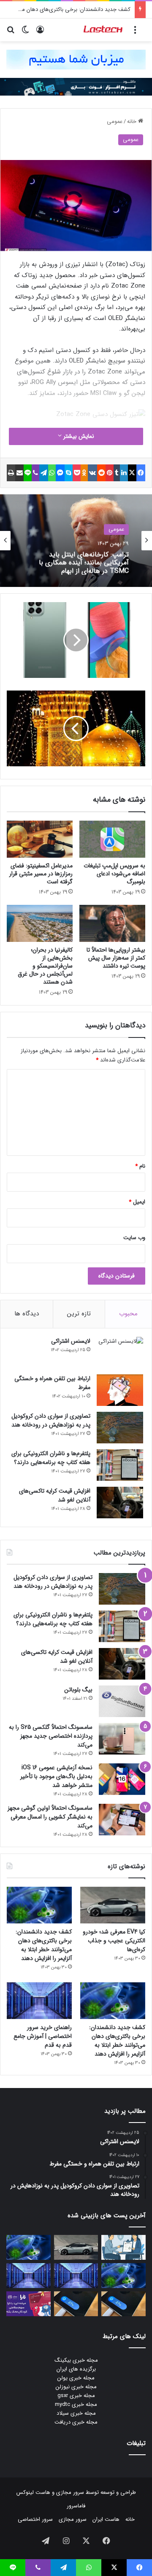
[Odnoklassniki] (84, 473)
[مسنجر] (60, 473)
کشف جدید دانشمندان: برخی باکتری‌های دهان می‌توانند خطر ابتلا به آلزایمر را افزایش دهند (44, 1945)
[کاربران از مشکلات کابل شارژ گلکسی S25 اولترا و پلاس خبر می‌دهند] (123, 2304)
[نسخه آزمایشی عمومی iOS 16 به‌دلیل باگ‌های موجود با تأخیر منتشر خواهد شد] (122, 1779)
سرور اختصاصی (35, 2519)
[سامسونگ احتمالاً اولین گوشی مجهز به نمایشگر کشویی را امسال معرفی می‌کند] (122, 1820)
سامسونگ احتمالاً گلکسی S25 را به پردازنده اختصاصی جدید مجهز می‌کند (51, 1736)
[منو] (135, 33)
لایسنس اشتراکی (71, 1341)
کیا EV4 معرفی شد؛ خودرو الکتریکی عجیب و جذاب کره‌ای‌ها (114, 1941)
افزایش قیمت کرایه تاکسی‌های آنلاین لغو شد (55, 1495)
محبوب (128, 1314)
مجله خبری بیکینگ (76, 2360)
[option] (76, 541)
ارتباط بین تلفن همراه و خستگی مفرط (52, 1383)
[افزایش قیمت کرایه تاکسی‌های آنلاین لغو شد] (120, 1503)
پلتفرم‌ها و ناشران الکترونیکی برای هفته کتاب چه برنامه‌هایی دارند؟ (51, 1458)
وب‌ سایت (134, 1238)
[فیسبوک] (141, 473)
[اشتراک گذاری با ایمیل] (20, 473)
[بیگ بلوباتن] (122, 1701)
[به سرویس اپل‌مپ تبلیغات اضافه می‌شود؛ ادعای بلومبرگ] (112, 839)
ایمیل (137, 1202)
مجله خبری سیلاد (76, 2413)
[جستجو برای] (11, 33)
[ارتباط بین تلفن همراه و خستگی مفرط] (120, 1390)
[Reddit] (102, 473)
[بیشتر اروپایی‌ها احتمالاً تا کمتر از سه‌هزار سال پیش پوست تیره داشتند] (112, 923)
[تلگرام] (44, 473)
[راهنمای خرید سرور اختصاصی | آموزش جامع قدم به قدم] (39, 2001)
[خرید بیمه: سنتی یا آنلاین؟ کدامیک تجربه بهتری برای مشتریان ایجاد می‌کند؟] (123, 2247)
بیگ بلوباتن (78, 1690)
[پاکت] (77, 473)
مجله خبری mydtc (76, 2404)
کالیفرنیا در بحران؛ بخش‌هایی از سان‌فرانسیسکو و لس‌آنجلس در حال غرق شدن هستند (45, 966)
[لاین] (28, 473)
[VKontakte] (92, 473)
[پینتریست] (110, 473)
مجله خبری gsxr (76, 2396)
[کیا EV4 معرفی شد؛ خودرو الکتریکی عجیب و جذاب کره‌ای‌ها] (113, 1905)
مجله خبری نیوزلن (76, 2387)
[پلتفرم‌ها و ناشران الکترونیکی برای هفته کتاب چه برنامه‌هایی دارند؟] (120, 1465)
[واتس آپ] (52, 473)
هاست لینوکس (33, 2492)
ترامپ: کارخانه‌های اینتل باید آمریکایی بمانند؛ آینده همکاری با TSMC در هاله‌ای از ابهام (84, 562)
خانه (133, 121)
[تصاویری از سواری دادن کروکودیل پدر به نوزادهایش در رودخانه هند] (120, 1428)
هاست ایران (106, 2519)
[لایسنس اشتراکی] (120, 1353)
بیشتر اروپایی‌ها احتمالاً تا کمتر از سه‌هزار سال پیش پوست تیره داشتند (116, 958)
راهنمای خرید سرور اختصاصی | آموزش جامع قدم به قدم (43, 2036)
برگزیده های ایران (76, 2369)
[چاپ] (11, 473)
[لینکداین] (124, 473)
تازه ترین (79, 1314)
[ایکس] (132, 473)
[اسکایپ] (69, 473)
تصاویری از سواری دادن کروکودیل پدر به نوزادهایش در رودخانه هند (51, 1420)
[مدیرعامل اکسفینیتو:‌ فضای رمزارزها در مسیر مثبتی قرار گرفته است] (40, 839)
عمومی (115, 121)
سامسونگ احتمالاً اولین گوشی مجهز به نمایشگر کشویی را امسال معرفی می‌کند (50, 1817)
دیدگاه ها (27, 1314)
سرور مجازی (70, 2492)
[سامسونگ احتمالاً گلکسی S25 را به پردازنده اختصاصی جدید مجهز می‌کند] (122, 1739)
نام (140, 1166)
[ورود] (40, 33)
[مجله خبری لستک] (103, 30)
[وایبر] (35, 473)
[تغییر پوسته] (25, 33)
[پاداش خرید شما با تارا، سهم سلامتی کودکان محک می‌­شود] (28, 2304)
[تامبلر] (117, 473)
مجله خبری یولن (76, 2378)
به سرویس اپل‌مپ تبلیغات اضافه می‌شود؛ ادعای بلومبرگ (114, 874)
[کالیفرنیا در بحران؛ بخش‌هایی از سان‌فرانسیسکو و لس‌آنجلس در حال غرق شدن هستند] (40, 923)
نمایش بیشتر (78, 436)
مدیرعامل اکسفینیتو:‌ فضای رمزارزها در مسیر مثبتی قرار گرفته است (41, 874)
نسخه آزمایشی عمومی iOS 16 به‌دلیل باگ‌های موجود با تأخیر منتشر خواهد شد (56, 1776)
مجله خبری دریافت (76, 2422)
